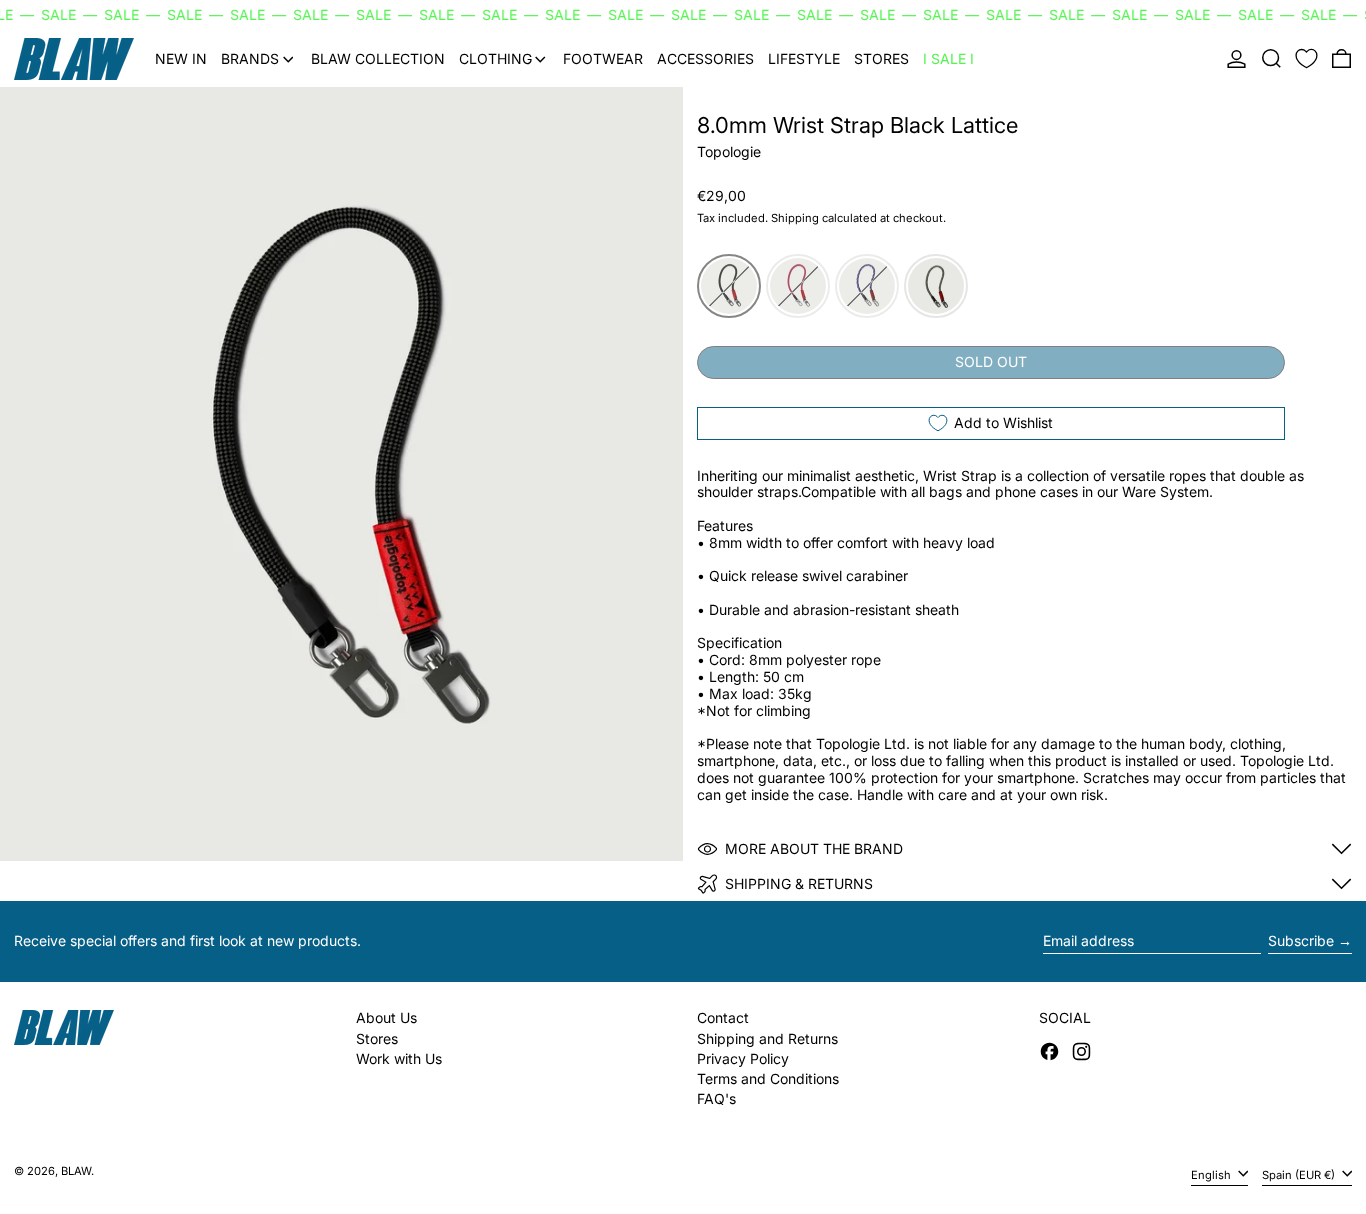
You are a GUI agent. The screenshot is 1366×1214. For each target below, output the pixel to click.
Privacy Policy (743, 1058)
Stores (377, 1038)
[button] (1271, 59)
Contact (723, 1017)
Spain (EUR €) (1300, 1174)
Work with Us (399, 1058)
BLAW (76, 1171)
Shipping (795, 218)
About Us (386, 1017)
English (1212, 1174)
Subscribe (1301, 940)
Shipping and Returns (767, 1038)
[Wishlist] (1306, 59)
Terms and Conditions (768, 1078)
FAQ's (716, 1098)
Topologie (729, 151)
